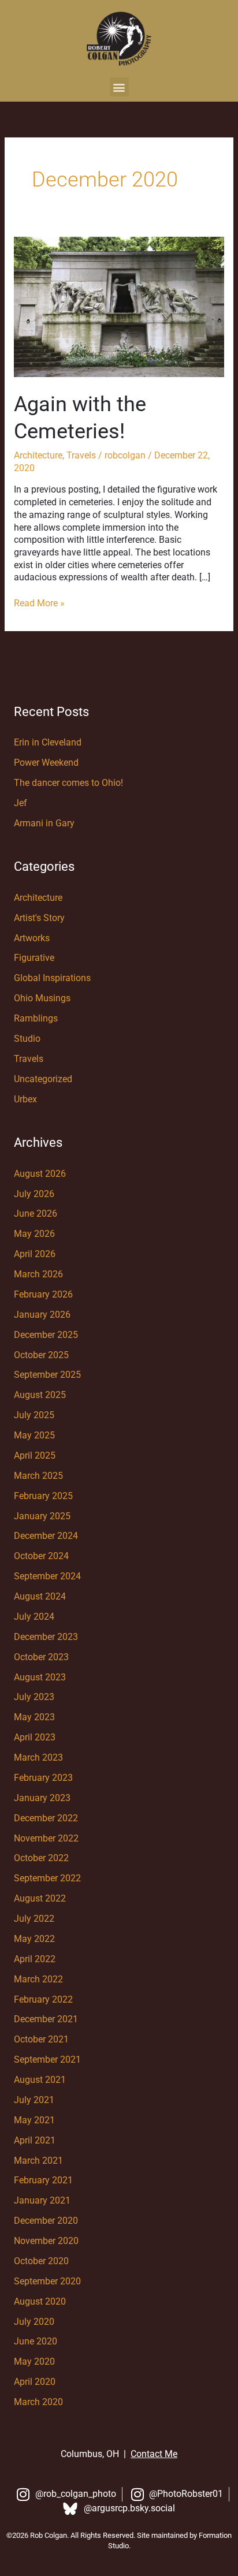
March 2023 (38, 1758)
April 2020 (35, 2382)
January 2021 (42, 2201)
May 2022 (34, 1939)
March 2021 (38, 2161)
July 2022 (34, 1919)
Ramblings (36, 1019)
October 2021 (41, 2040)
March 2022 (38, 1979)
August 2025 (40, 1395)
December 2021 (46, 2019)
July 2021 (34, 2100)
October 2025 (41, 1355)
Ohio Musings (42, 998)
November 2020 (46, 2241)
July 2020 (34, 2322)
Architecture (38, 456)
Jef (21, 803)
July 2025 (34, 1415)
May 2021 (34, 2120)
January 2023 (42, 1798)
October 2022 (41, 1858)
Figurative (34, 958)
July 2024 (34, 1617)
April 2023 (35, 1738)
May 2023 (34, 1717)
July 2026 (34, 1194)
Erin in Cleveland (48, 743)
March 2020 (38, 2402)
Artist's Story (39, 918)
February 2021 (43, 2180)
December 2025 (46, 1335)
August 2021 (40, 2080)
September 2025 (47, 1375)
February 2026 (43, 1295)
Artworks (32, 938)
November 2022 (46, 1839)
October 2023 (41, 1657)
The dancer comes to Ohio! (68, 783)
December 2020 (46, 2221)
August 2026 (40, 1174)
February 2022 (43, 2000)
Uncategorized (43, 1079)
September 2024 (47, 1576)
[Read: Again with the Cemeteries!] (119, 306)
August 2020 (40, 2302)
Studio (27, 1039)
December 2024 (46, 1536)
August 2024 (40, 1597)
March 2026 (38, 1274)
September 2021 (47, 2060)
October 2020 (41, 2261)
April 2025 (35, 1456)
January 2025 (42, 1516)
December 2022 (46, 1818)
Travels (81, 456)
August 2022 (40, 1899)
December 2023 (46, 1637)
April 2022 (35, 1959)
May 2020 (34, 2362)
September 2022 (47, 1878)
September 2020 (47, 2282)
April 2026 (35, 1254)
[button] (119, 87)
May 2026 (34, 1234)
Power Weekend (46, 763)
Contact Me (154, 2454)
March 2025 (38, 1476)
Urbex (25, 1099)
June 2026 (36, 1214)
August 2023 (40, 1677)
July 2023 (34, 1697)
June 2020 (36, 2342)
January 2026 (42, 1315)
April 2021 (35, 2141)
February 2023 (43, 1778)
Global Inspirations (52, 978)
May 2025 (34, 1436)
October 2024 (41, 1556)
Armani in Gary (44, 823)
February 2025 (43, 1496)
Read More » (39, 603)
